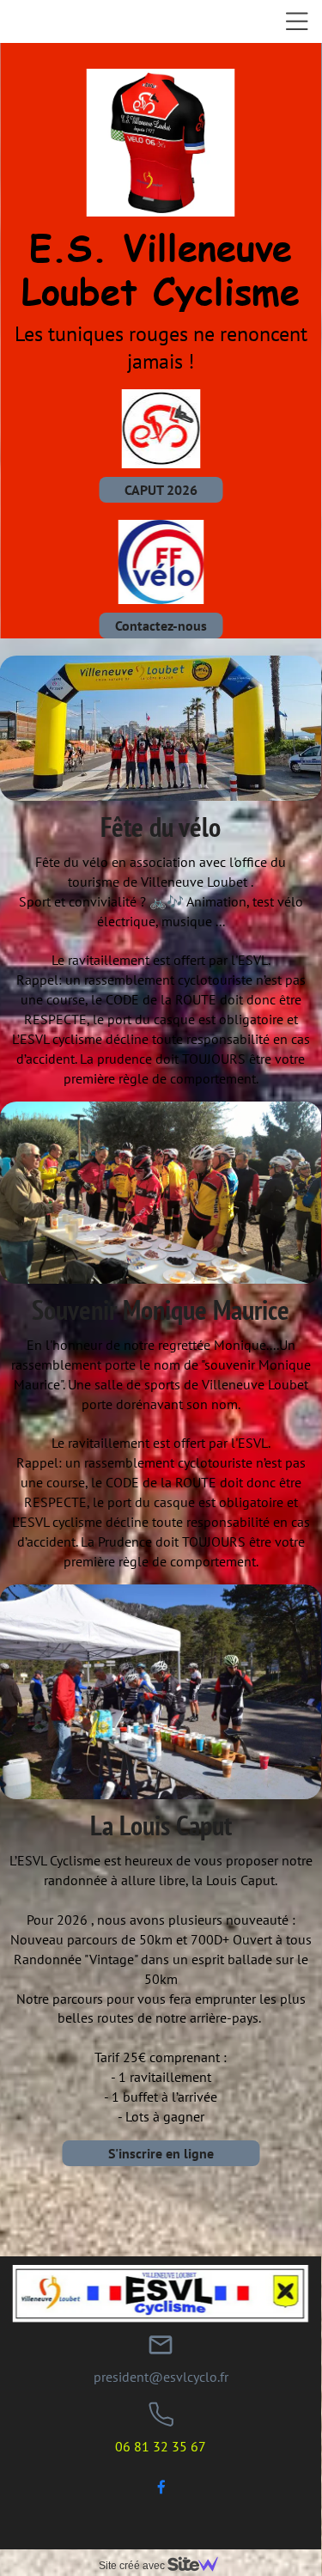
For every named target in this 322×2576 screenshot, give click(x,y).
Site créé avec (133, 2566)
